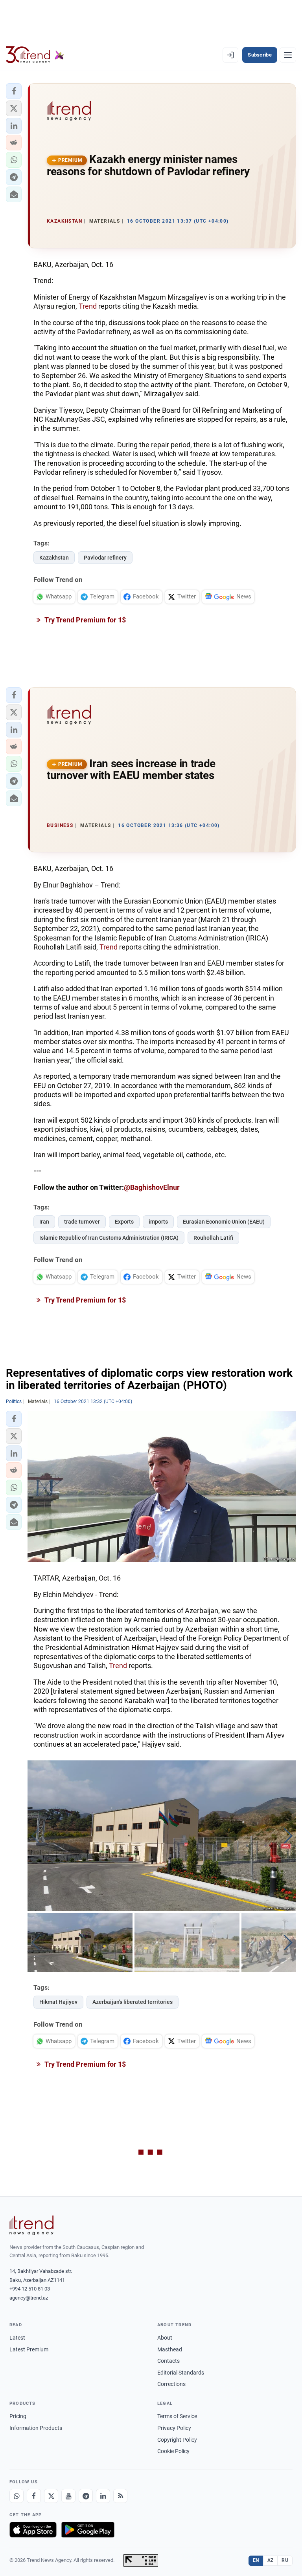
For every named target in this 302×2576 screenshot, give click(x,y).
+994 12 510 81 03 (30, 2289)
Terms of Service (177, 2416)
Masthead (170, 2349)
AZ (271, 2560)
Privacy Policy (174, 2428)
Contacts (168, 2361)
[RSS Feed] (120, 2496)
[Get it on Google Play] (88, 2530)
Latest (17, 2338)
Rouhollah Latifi (213, 1238)
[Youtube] (68, 2496)
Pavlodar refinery (105, 558)
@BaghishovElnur (152, 1187)
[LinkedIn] (103, 2496)
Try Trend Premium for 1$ (85, 620)
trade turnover (82, 1222)
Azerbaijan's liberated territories (133, 2002)
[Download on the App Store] (33, 2530)
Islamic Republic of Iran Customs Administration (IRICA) (109, 1238)
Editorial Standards (181, 2373)
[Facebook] (34, 2496)
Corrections (171, 2384)
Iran (44, 1222)
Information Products (36, 2428)
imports (158, 1222)
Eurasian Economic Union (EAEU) (224, 1222)
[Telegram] (86, 2496)
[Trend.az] (35, 55)
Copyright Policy (177, 2440)
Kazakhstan (54, 558)
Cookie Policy (173, 2451)
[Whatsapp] (17, 2496)
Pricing (18, 2416)
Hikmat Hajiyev (58, 2002)
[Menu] (288, 55)
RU (285, 2560)
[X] (51, 2496)
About (165, 2338)
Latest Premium (29, 2349)
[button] (14, 91)
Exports (124, 1222)
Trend (88, 306)
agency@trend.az (29, 2298)
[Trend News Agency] (31, 2225)
